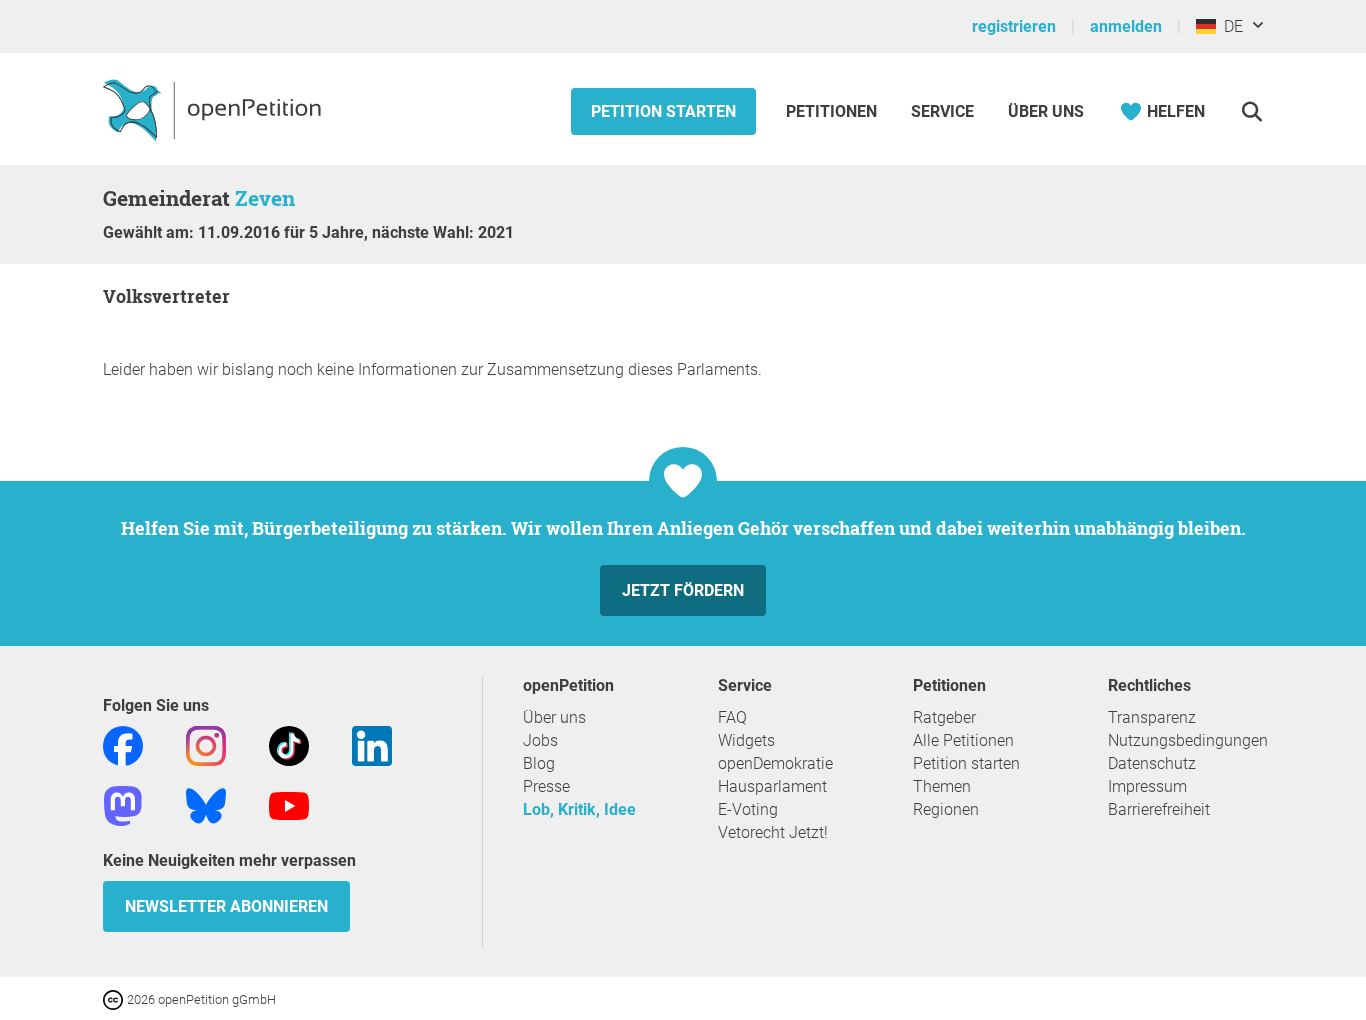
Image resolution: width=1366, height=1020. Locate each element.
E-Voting (748, 809)
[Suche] (1251, 111)
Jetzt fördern (683, 590)
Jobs (540, 740)
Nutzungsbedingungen (1188, 740)
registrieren (1014, 26)
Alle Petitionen (963, 740)
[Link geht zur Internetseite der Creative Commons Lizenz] (115, 998)
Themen (942, 786)
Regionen (946, 809)
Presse (546, 786)
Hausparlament (772, 786)
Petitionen (833, 111)
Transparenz (1152, 717)
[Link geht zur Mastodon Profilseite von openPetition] (123, 804)
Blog (539, 763)
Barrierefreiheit (1159, 809)
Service (942, 111)
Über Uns (1046, 111)
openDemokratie (775, 763)
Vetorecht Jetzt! (773, 832)
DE (1229, 26)
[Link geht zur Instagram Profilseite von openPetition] (206, 744)
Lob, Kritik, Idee (579, 809)
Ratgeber (944, 717)
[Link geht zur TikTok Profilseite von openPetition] (289, 744)
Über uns (554, 717)
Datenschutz (1152, 763)
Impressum (1147, 786)
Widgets (746, 740)
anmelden (1126, 26)
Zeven (265, 198)
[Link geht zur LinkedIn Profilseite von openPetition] (372, 744)
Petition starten (663, 111)
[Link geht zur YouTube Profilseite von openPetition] (289, 804)
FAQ (732, 717)
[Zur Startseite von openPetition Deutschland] (214, 109)
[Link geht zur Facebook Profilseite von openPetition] (123, 744)
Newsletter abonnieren (226, 906)
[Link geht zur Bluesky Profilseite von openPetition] (206, 804)
